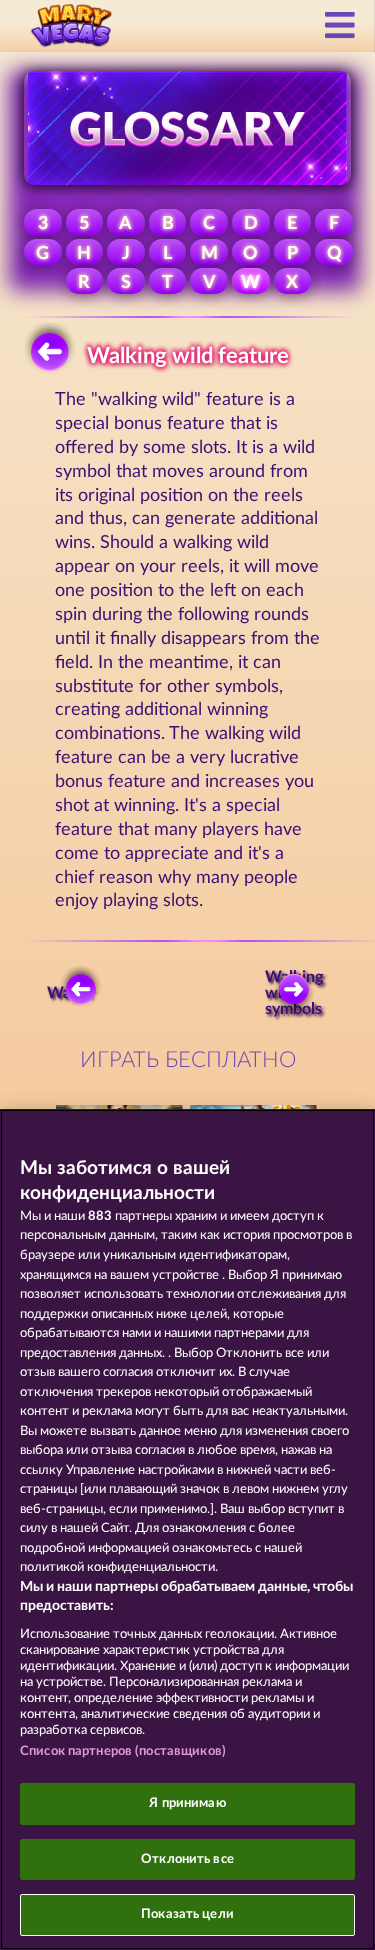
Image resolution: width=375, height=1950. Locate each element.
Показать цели (187, 1914)
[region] (187, 1529)
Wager (71, 993)
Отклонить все (187, 1859)
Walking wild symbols (297, 993)
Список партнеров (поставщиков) (123, 1751)
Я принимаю (187, 1803)
